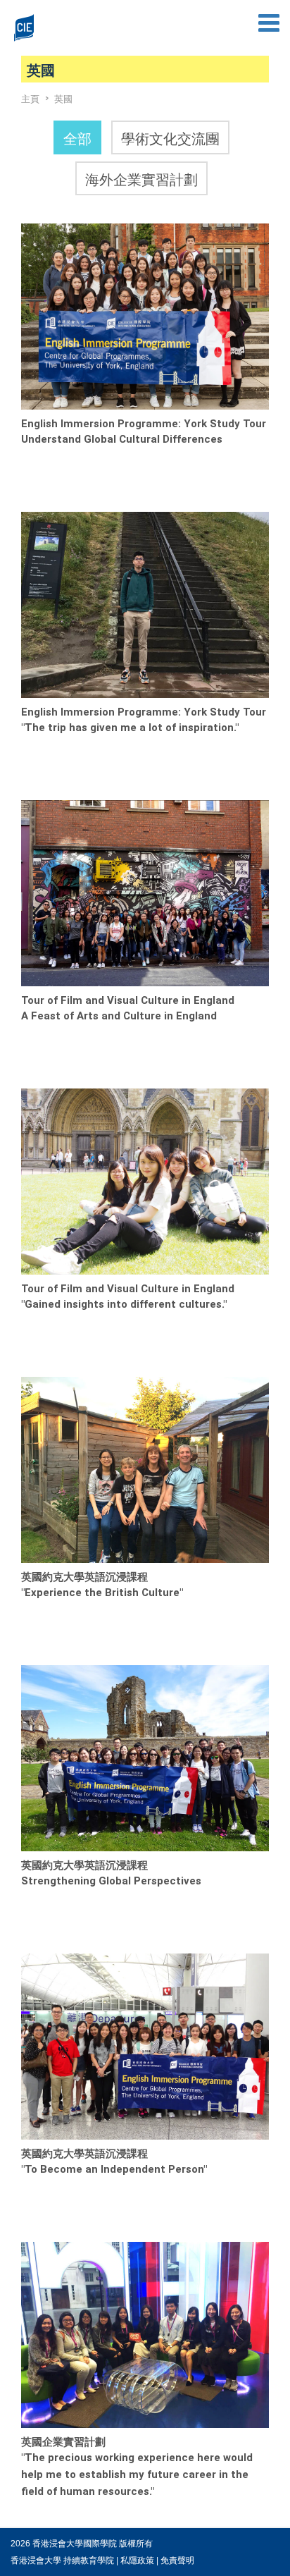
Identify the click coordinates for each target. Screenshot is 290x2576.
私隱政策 (137, 2560)
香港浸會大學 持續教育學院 (62, 2560)
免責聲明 (177, 2560)
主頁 (30, 98)
